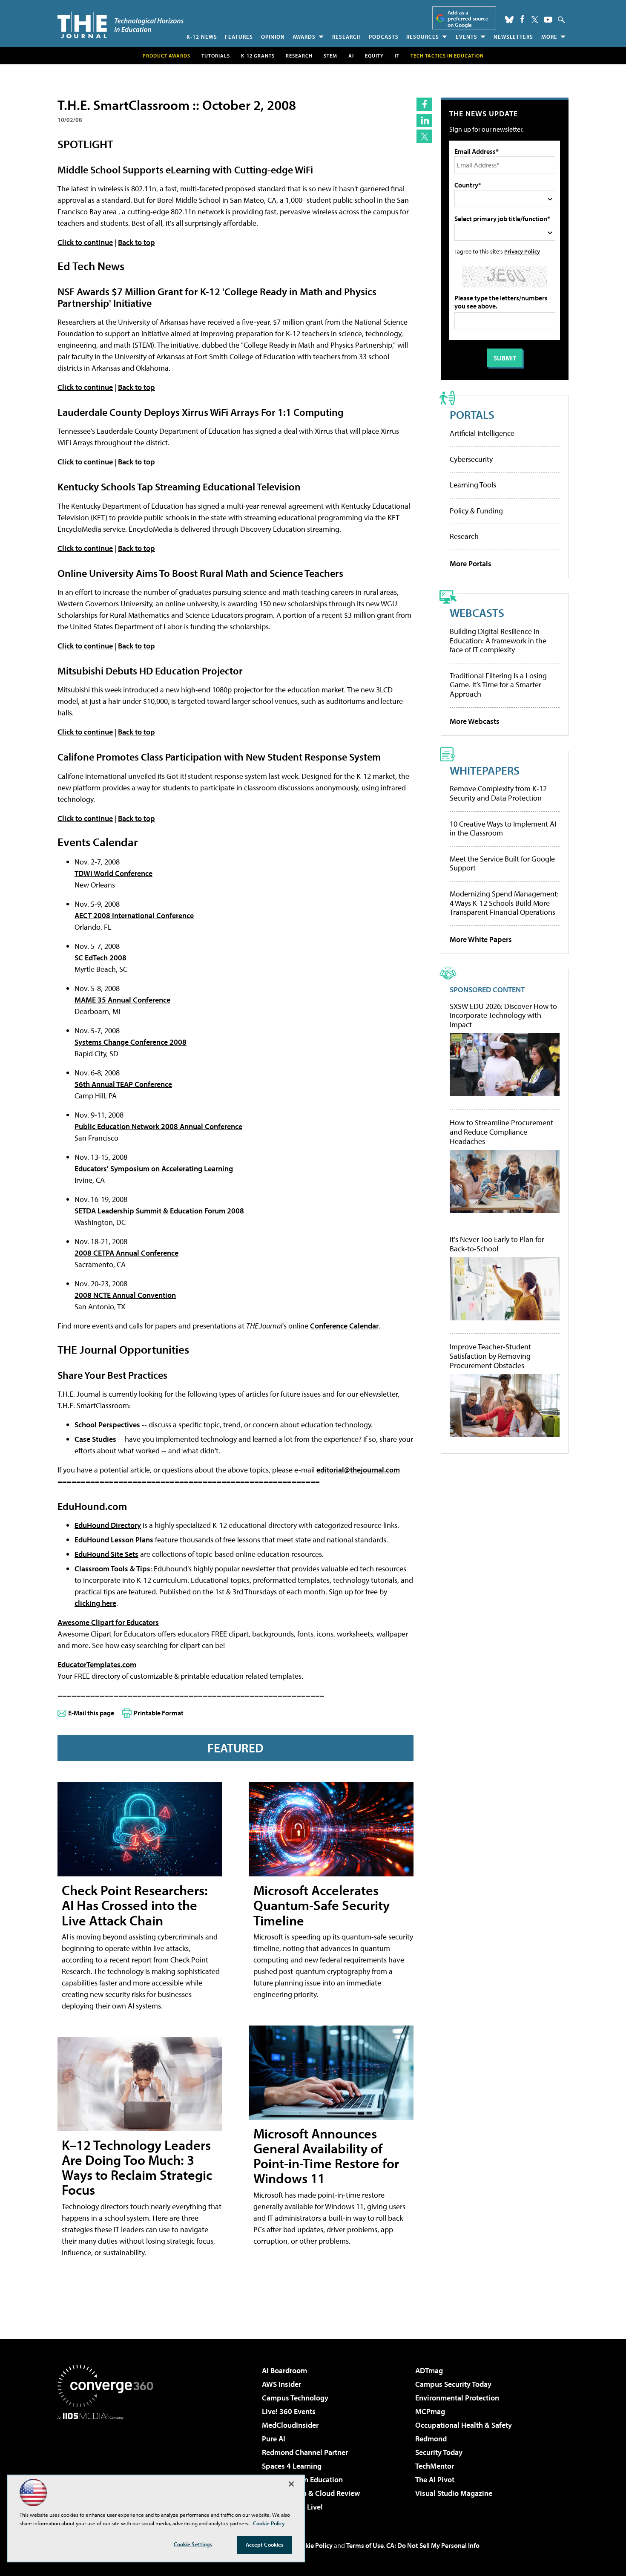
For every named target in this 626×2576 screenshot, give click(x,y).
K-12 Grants (258, 56)
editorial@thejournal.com (358, 1470)
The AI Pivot (435, 2479)
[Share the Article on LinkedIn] (424, 120)
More (549, 37)
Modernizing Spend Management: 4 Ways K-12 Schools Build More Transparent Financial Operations (504, 903)
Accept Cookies (265, 2544)
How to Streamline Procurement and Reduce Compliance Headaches (501, 1132)
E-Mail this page (91, 1713)
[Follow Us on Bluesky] (509, 20)
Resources (423, 37)
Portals (472, 414)
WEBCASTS (477, 612)
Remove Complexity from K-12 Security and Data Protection (498, 793)
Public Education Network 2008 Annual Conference (158, 1126)
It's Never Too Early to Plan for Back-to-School (497, 1244)
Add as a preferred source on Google (468, 19)
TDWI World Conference (113, 873)
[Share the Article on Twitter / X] (424, 136)
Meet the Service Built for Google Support (502, 863)
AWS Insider (281, 2384)
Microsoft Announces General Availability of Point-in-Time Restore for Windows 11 (326, 2156)
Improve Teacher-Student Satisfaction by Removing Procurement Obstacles (490, 1356)
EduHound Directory (108, 1525)
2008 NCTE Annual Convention (125, 1295)
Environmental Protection (457, 2398)
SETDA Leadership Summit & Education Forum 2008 (159, 1211)
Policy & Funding (476, 511)
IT (397, 56)
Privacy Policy (522, 251)
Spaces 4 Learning (292, 2466)
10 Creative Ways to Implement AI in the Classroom (503, 828)
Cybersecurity (471, 459)
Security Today (439, 2452)
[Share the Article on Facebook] (424, 104)
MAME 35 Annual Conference (122, 1000)
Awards (304, 37)
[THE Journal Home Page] (121, 25)
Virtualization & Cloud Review (311, 2493)
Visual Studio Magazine (454, 2493)
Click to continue (85, 242)
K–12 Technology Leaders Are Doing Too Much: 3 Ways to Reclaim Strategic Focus (137, 2167)
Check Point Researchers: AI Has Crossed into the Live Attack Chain (135, 1905)
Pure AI (274, 2439)
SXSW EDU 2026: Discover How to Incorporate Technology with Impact (503, 1016)
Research (347, 37)
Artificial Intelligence (482, 433)
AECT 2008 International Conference (134, 915)
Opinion (273, 37)
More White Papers (481, 939)
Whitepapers (485, 770)
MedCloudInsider (290, 2425)
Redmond (431, 2439)
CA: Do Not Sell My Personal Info (433, 2545)
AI (351, 56)
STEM (330, 56)
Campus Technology (295, 2398)
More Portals (471, 563)
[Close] (291, 2484)
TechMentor (435, 2466)
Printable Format (159, 1713)
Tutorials (216, 56)
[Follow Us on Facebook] (522, 19)
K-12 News (202, 37)
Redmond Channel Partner (305, 2452)
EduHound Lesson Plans (114, 1540)
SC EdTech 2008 (101, 958)
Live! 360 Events (289, 2411)
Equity (374, 56)
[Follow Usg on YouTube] (548, 20)
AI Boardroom (284, 2370)
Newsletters (513, 37)
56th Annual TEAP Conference (123, 1084)
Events (467, 37)
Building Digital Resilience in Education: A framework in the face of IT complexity (498, 640)
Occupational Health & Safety (464, 2425)
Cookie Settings (193, 2544)
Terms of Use (365, 2545)
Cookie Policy (313, 2545)
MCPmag (430, 2411)
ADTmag (429, 2370)
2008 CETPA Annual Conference (126, 1253)
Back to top (136, 242)
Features (239, 37)
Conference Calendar (344, 1326)
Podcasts (384, 37)
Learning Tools (473, 485)
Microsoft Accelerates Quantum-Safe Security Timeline (322, 1905)
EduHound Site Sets (106, 1554)
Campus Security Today (453, 2384)
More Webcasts (475, 721)
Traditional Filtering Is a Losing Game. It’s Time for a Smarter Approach (498, 685)
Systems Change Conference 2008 (131, 1042)
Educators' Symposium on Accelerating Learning (154, 1168)
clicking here (95, 1603)
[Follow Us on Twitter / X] (535, 20)
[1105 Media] (109, 2463)
